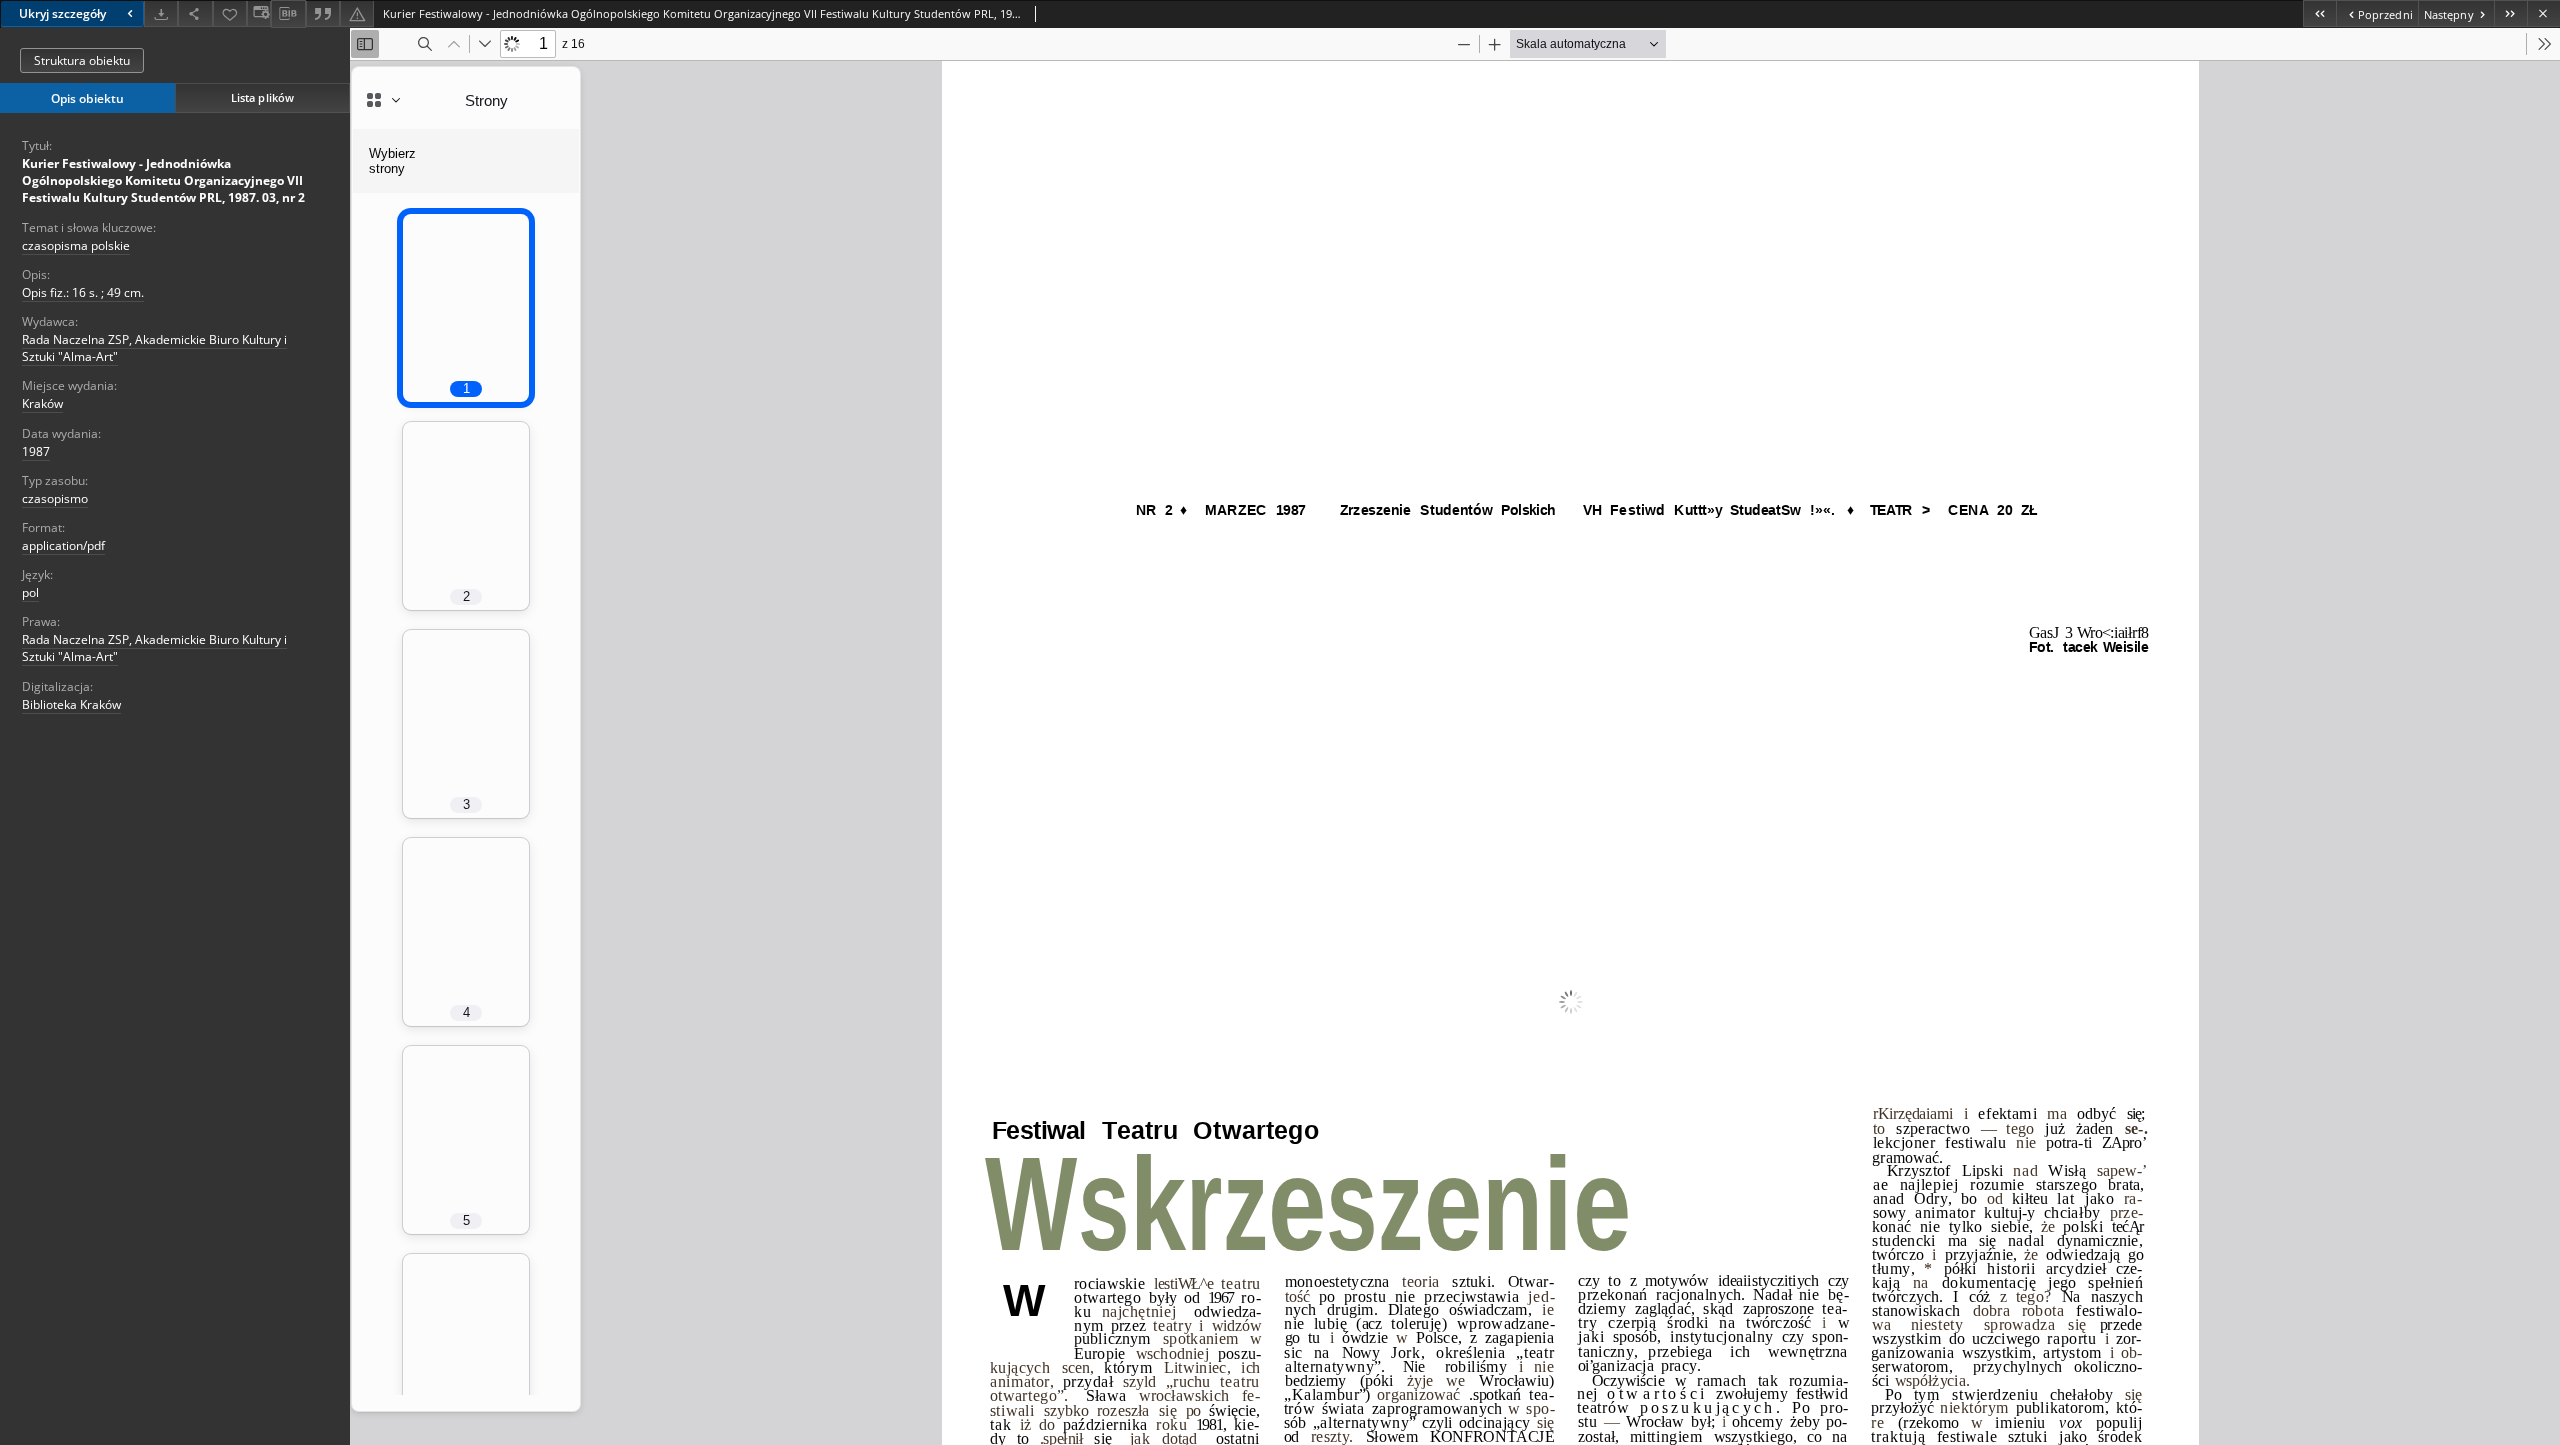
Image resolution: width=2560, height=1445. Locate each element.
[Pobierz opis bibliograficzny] (288, 14)
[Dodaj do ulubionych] (230, 13)
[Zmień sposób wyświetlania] (259, 13)
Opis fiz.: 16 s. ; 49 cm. (83, 292)
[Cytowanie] (323, 13)
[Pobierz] (161, 13)
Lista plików (262, 97)
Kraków (42, 403)
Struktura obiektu (82, 60)
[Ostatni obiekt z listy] (2510, 13)
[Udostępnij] (195, 13)
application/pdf (63, 545)
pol (30, 592)
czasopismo (55, 498)
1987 (36, 451)
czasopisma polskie (76, 245)
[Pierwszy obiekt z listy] (2319, 13)
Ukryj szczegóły (62, 13)
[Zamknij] (2543, 13)
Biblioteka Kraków (71, 704)
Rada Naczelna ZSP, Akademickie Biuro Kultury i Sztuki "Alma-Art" (154, 348)
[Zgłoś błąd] (357, 13)
